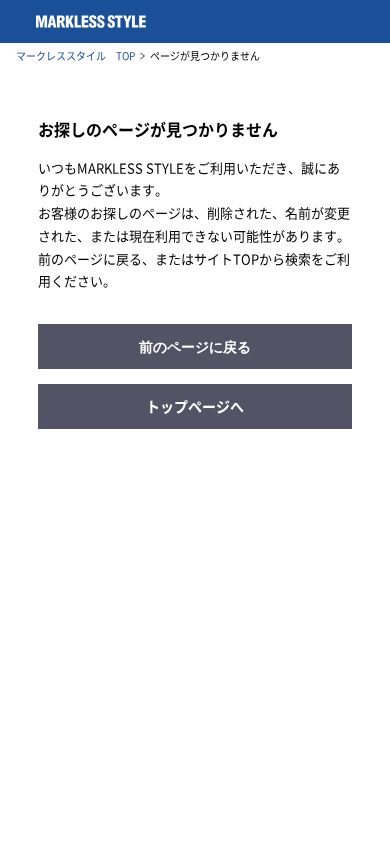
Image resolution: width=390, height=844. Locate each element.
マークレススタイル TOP (75, 56)
